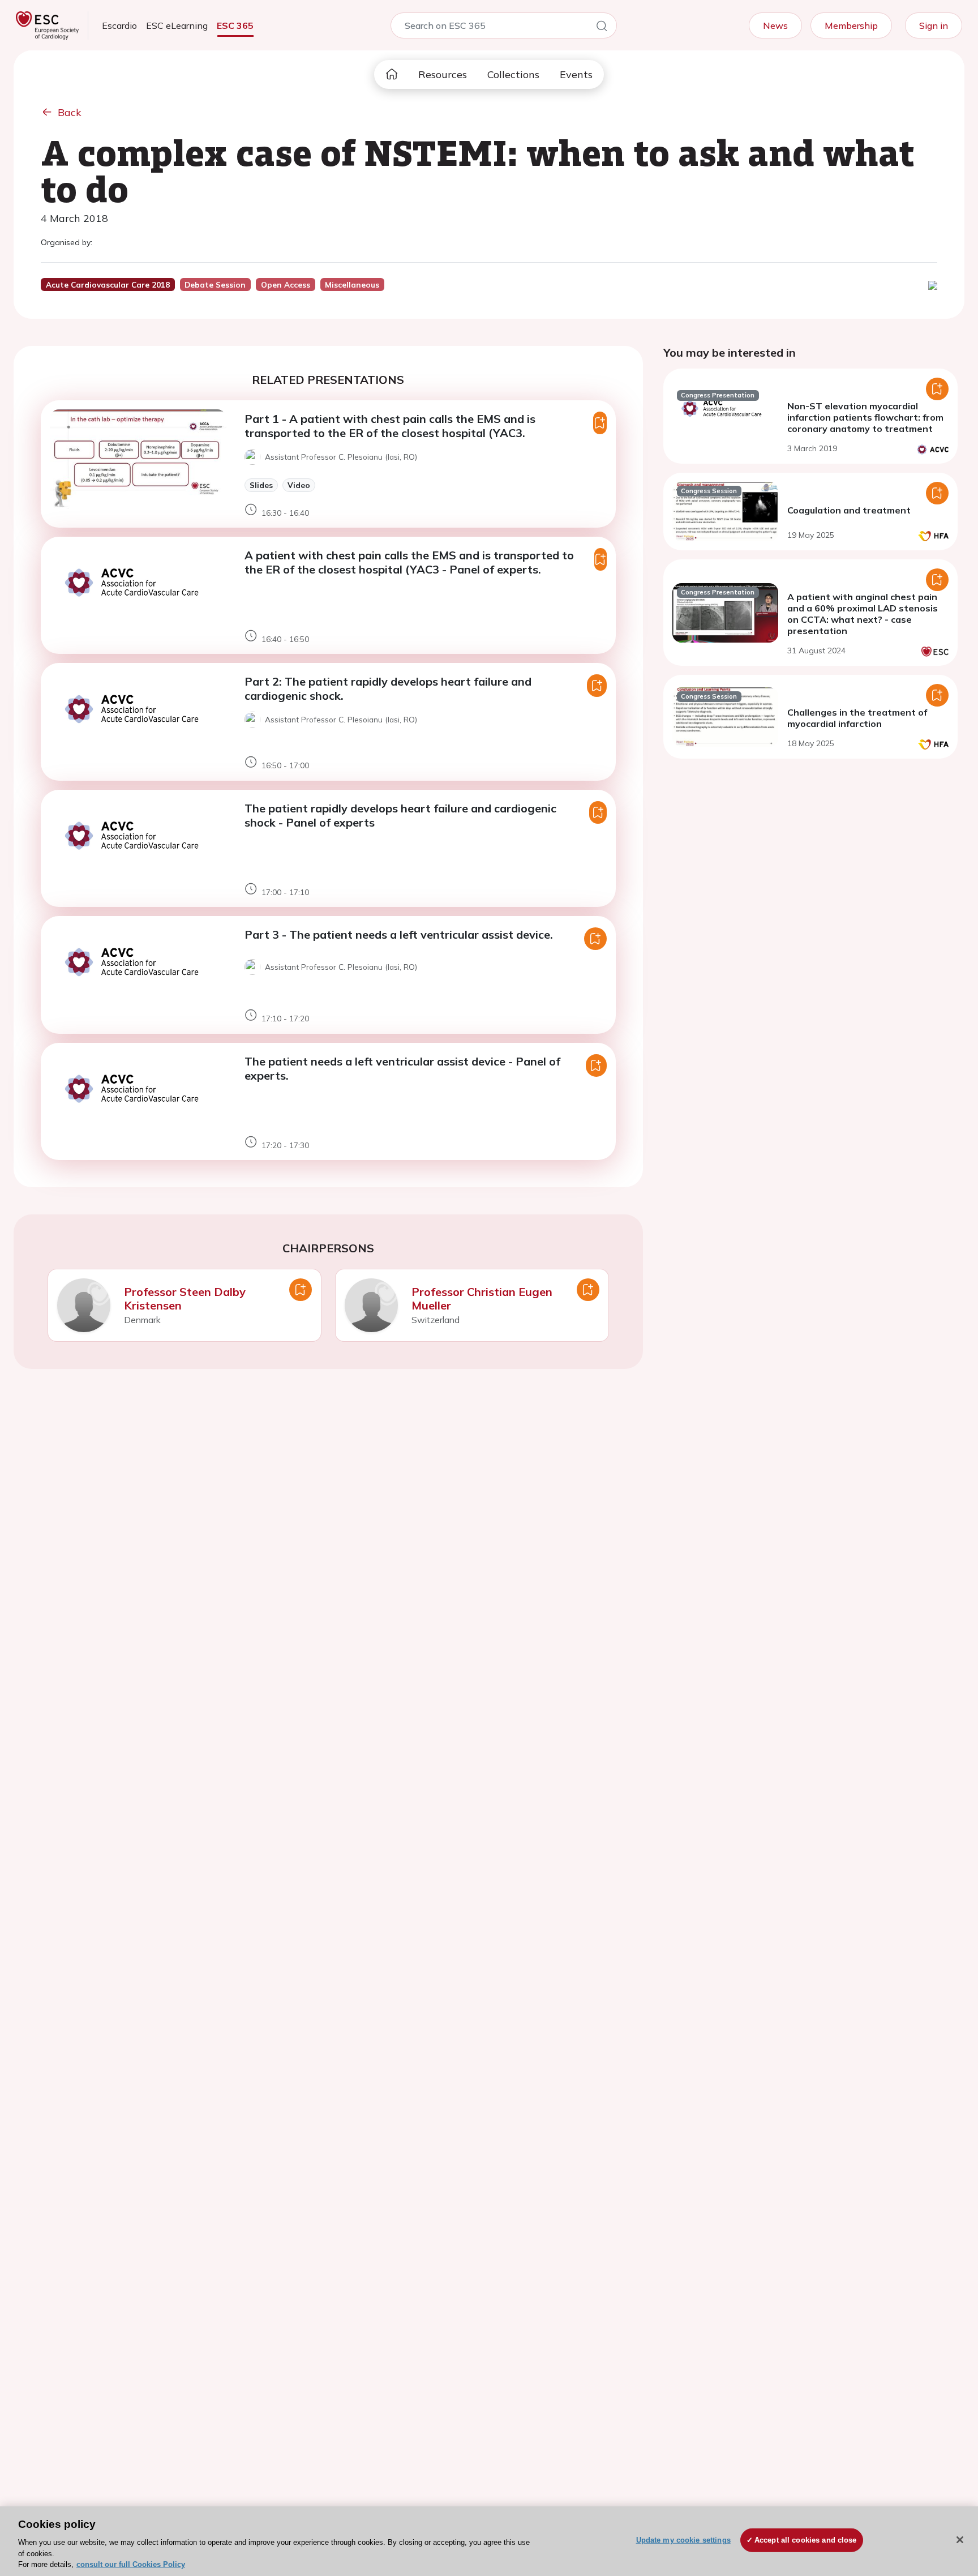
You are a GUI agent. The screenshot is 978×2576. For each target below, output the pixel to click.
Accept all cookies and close (806, 2540)
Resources (443, 74)
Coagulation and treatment (849, 510)
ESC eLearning (177, 25)
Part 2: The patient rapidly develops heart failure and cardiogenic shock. (388, 688)
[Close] (960, 2540)
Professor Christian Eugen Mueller (482, 1298)
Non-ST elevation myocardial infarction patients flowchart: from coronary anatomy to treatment (865, 417)
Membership (851, 25)
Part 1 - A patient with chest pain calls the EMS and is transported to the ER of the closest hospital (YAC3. (390, 426)
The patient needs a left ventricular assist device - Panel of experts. (402, 1068)
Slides (261, 485)
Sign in (934, 25)
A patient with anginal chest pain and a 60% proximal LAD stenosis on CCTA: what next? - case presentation (863, 614)
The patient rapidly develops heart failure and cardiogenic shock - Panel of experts (400, 815)
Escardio (119, 25)
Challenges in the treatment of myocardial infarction (857, 718)
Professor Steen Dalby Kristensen (185, 1298)
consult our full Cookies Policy (131, 2564)
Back (70, 112)
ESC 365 (235, 25)
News (775, 25)
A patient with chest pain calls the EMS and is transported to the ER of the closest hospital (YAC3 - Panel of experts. (409, 562)
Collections (513, 74)
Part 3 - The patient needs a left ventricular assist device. (399, 934)
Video (299, 485)
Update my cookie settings (683, 2540)
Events (576, 74)
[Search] (602, 28)
